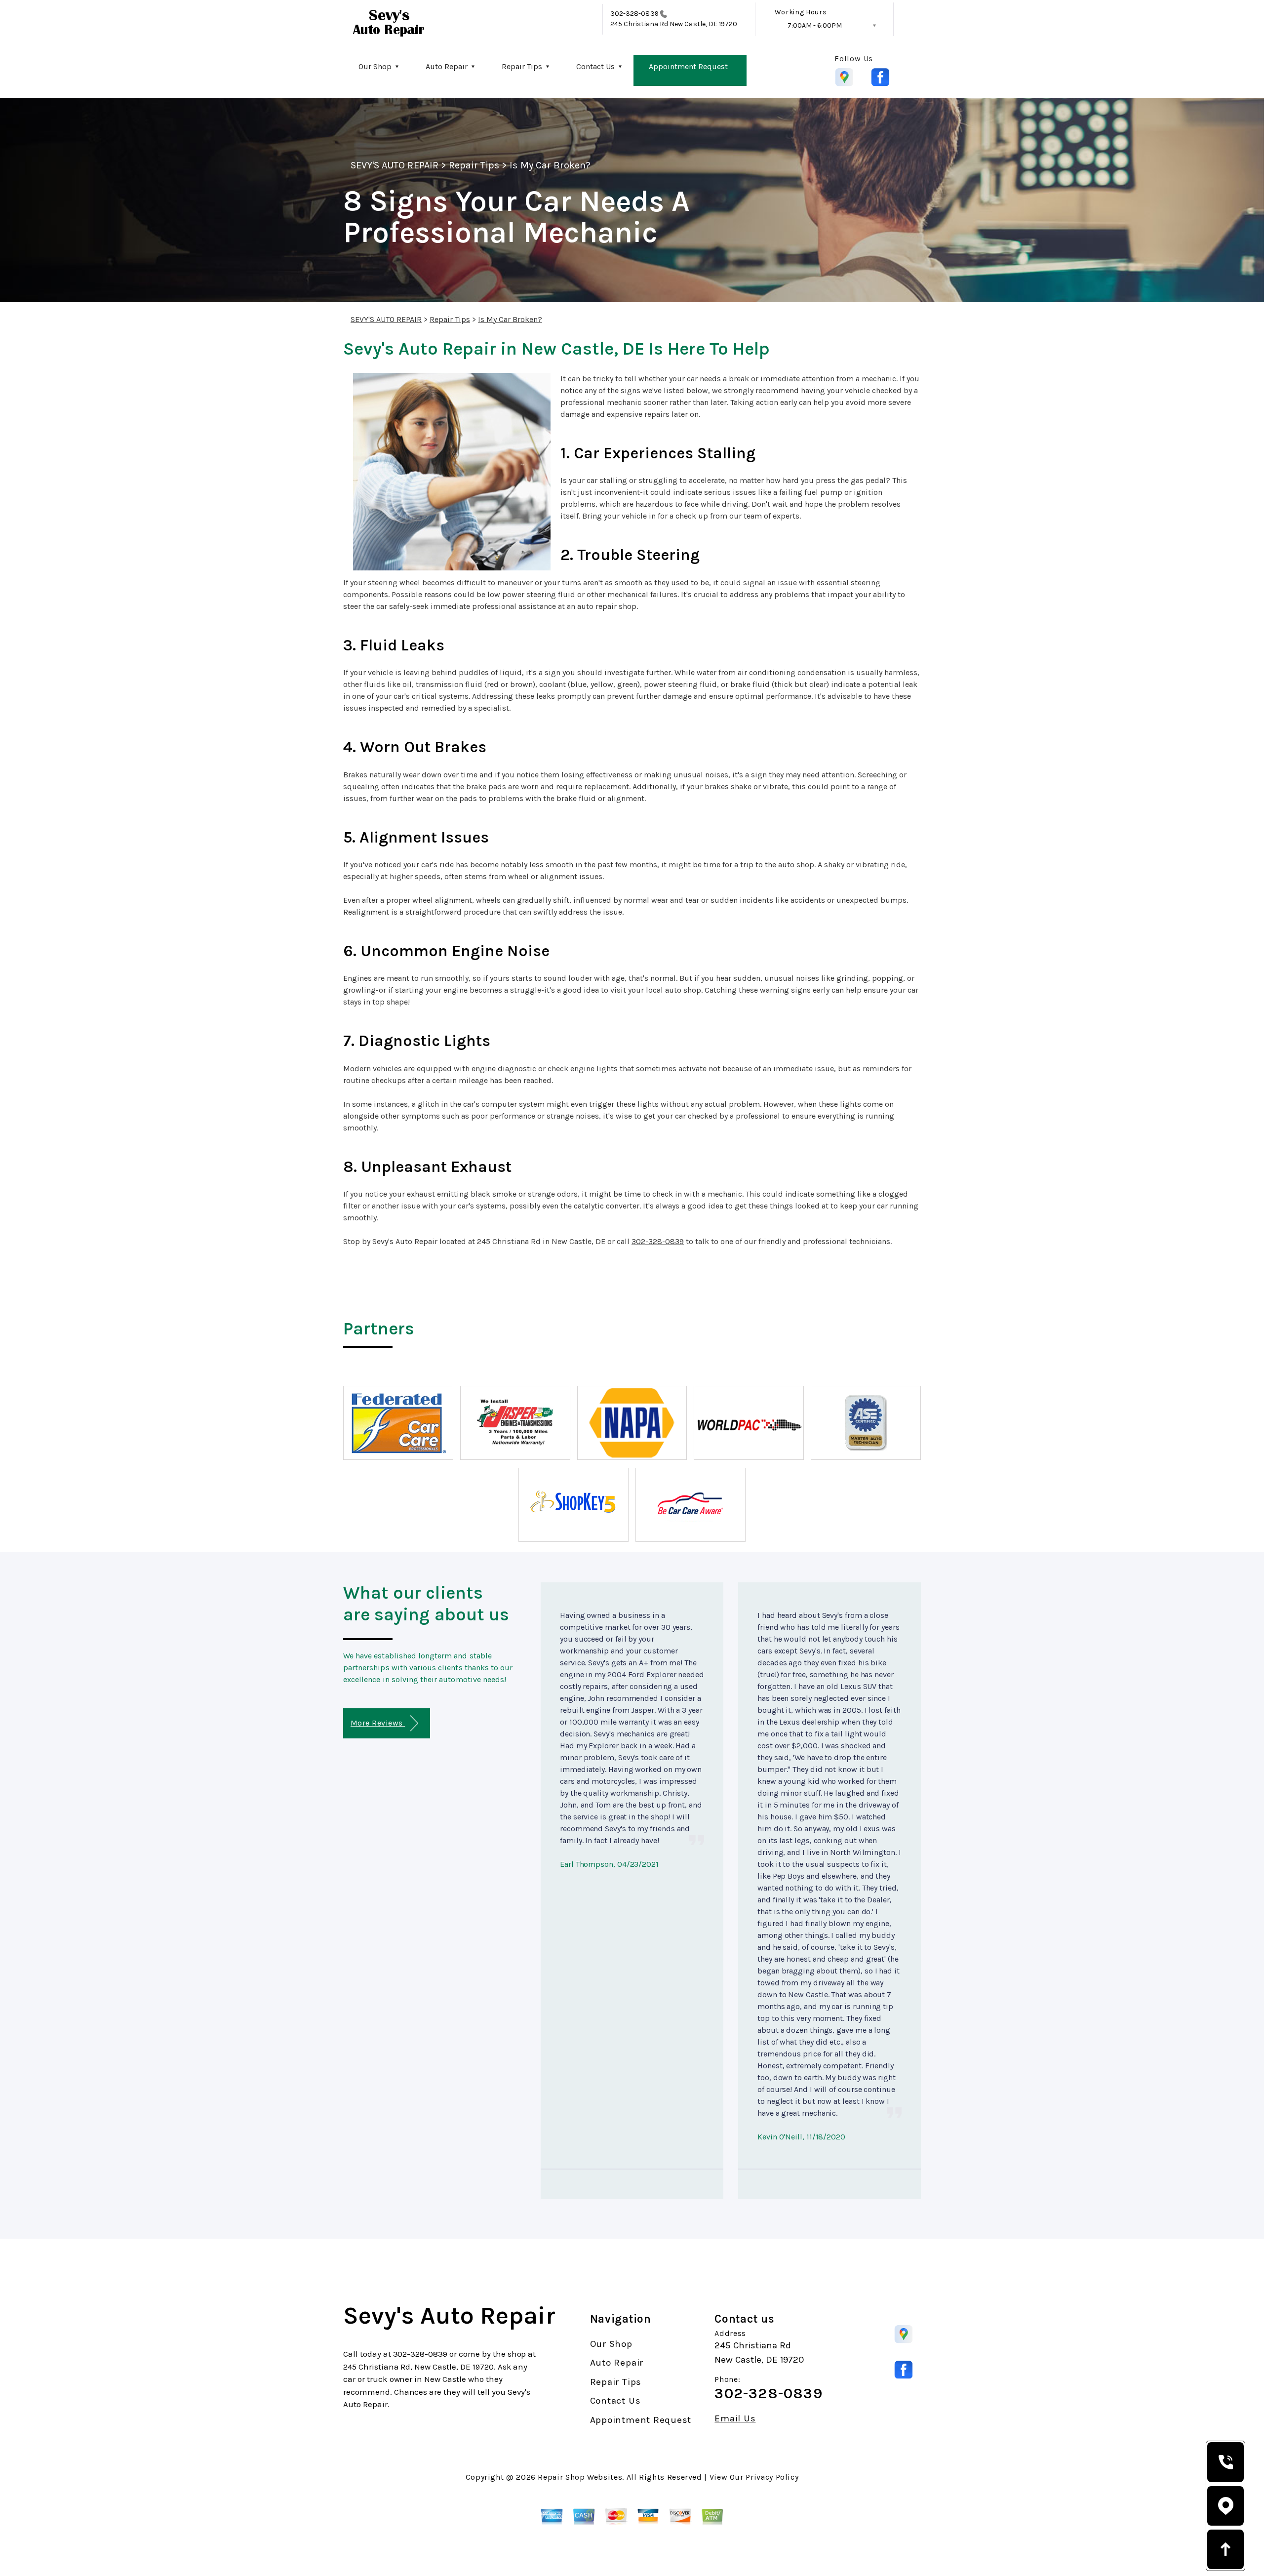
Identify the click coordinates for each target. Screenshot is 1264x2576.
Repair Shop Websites (580, 2477)
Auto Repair (447, 66)
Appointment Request (688, 66)
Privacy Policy (772, 2477)
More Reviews (378, 1723)
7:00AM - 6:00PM (815, 25)
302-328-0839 (634, 14)
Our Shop (375, 66)
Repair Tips (522, 66)
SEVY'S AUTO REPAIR (395, 165)
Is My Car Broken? (550, 165)
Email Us (735, 2419)
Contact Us (595, 66)
